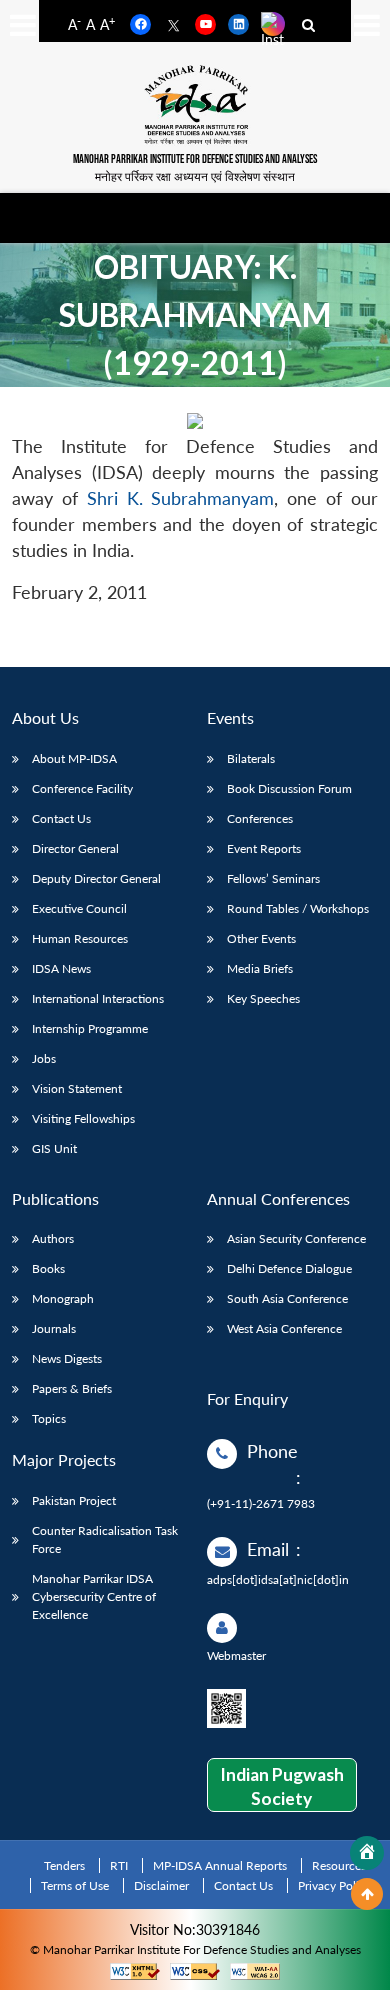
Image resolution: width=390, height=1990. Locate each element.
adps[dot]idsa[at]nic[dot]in (278, 1579)
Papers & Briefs (72, 1388)
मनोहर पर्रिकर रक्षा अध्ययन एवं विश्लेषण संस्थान (195, 176)
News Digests (67, 1358)
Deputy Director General (96, 878)
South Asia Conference (287, 1298)
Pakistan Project (74, 1500)
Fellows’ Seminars (273, 878)
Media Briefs (260, 968)
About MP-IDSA (74, 758)
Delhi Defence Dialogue (289, 1268)
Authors (53, 1238)
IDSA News (61, 968)
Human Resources (80, 938)
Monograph (63, 1298)
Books (48, 1268)
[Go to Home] (367, 1853)
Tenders (64, 1865)
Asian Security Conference (296, 1238)
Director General (75, 848)
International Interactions (98, 998)
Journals (54, 1328)
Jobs (44, 1058)
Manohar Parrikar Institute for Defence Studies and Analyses (195, 159)
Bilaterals (251, 758)
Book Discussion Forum (289, 788)
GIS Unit (54, 1148)
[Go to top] (367, 1894)
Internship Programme (90, 1028)
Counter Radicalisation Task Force (105, 1539)
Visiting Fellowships (83, 1118)
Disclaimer (161, 1885)
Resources (339, 1865)
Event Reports (264, 848)
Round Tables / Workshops (298, 908)
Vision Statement (77, 1088)
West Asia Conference (284, 1328)
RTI (119, 1865)
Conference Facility (82, 788)
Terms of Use (75, 1885)
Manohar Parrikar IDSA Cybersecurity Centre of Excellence (94, 1596)
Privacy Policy (334, 1885)
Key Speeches (263, 998)
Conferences (260, 818)
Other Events (261, 938)
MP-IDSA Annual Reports (220, 1865)
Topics (49, 1418)
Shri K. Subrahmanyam (181, 498)
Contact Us (61, 818)
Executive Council (79, 908)
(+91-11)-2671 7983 (261, 1503)
